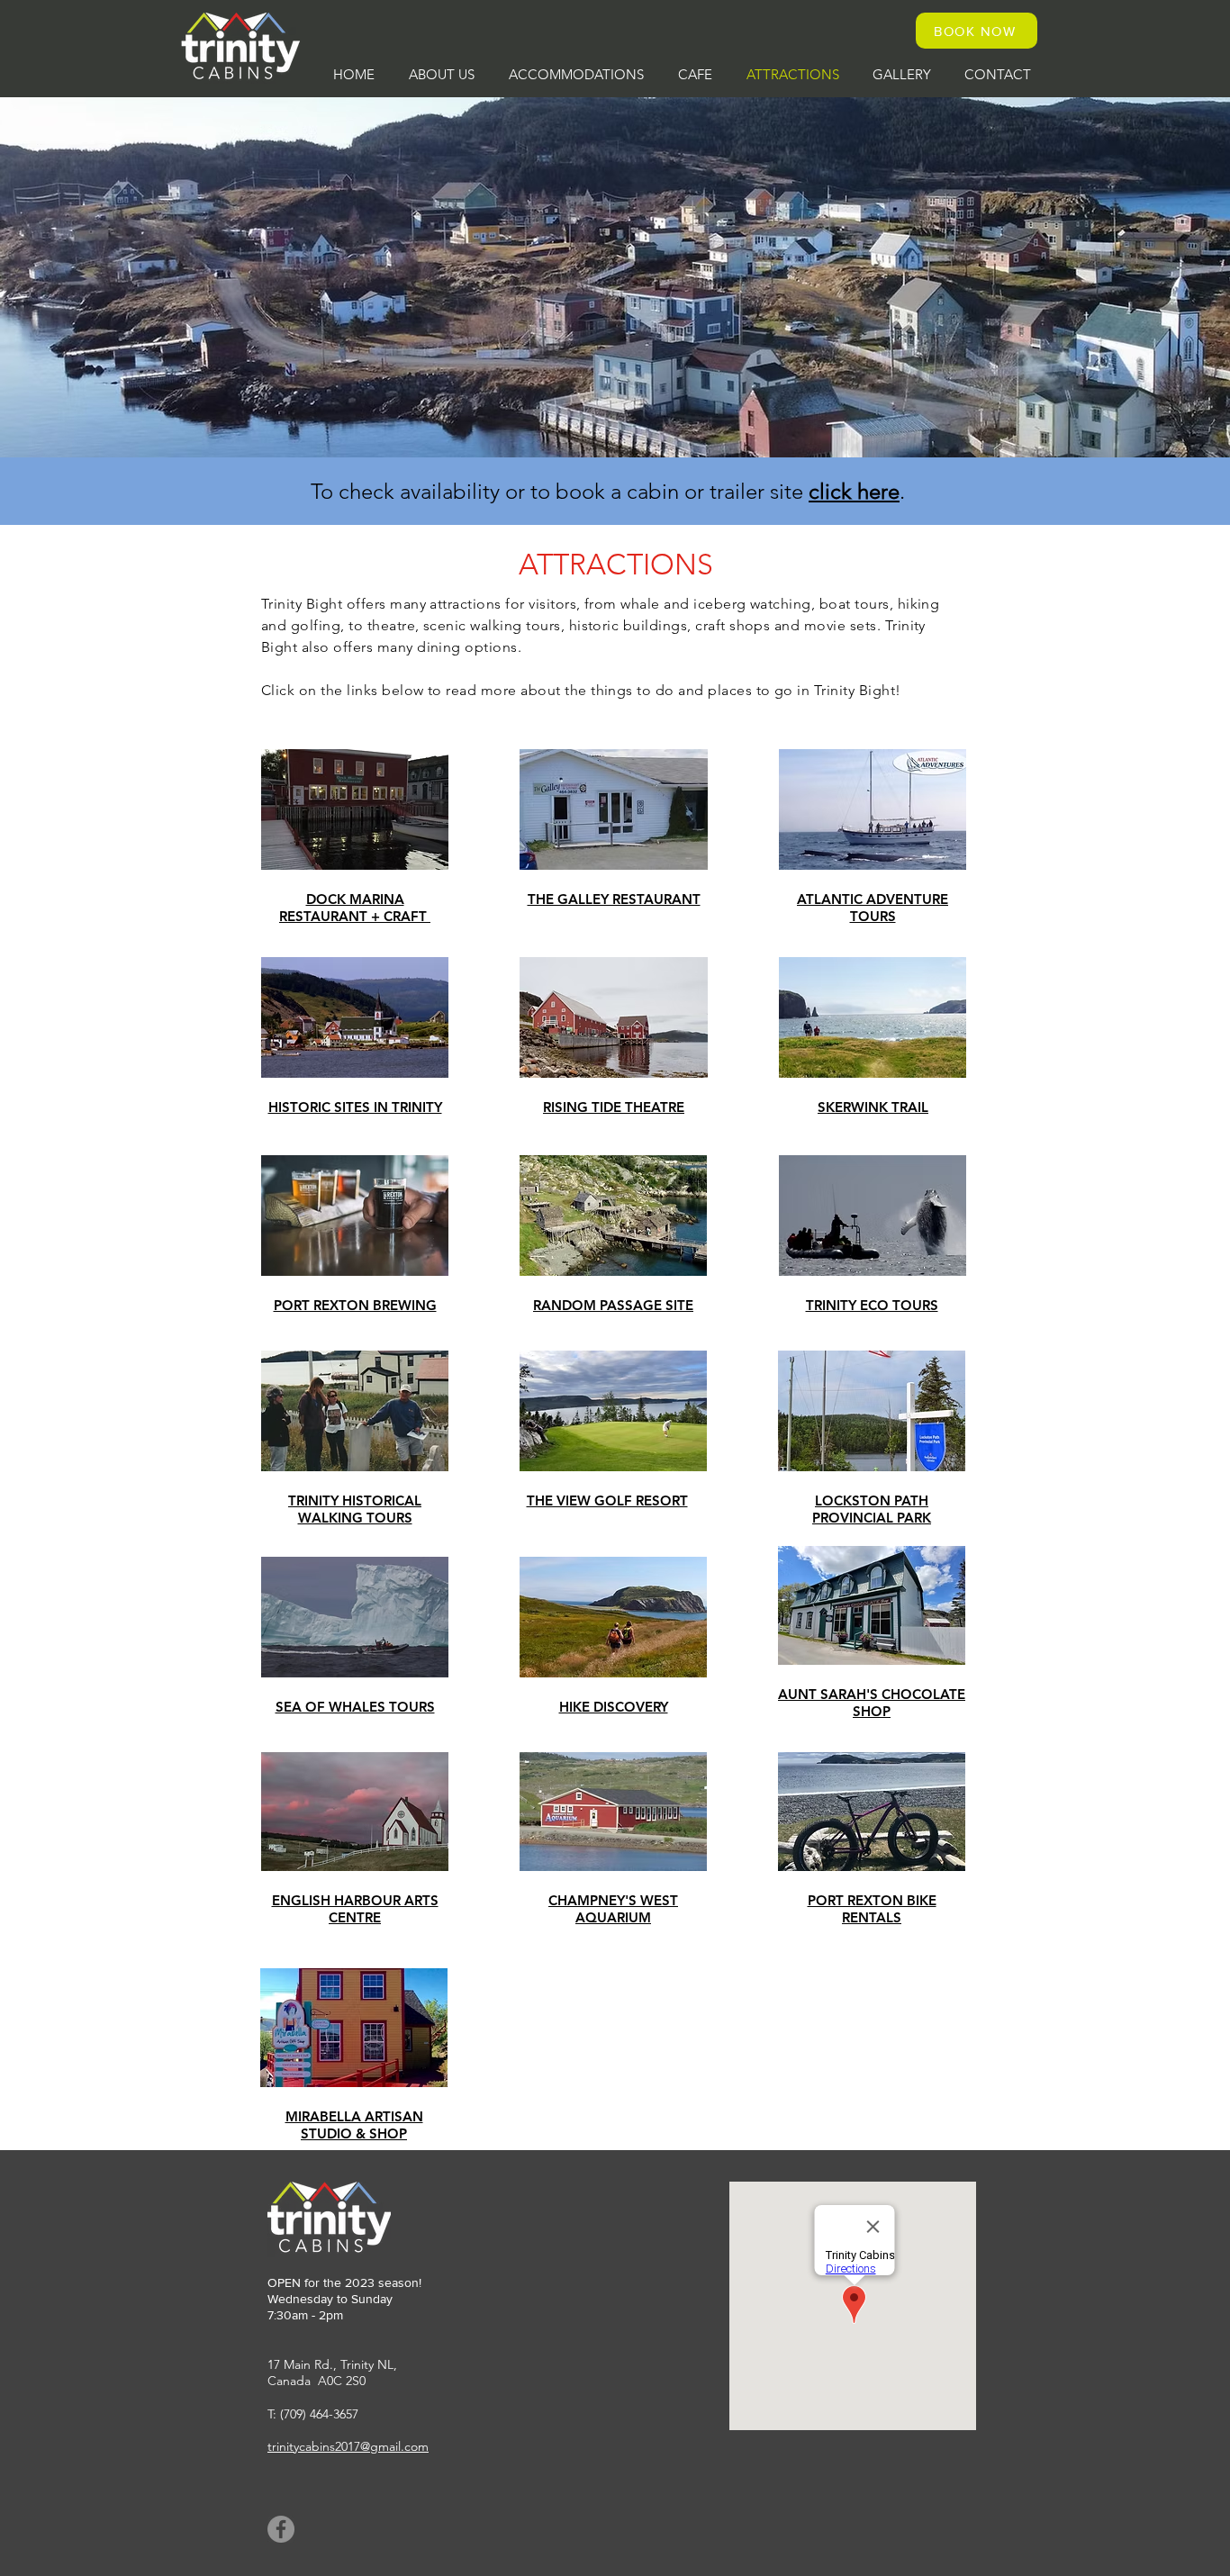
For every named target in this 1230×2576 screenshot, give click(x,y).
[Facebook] (281, 2529)
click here (854, 491)
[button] (442, 74)
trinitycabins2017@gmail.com (348, 2446)
